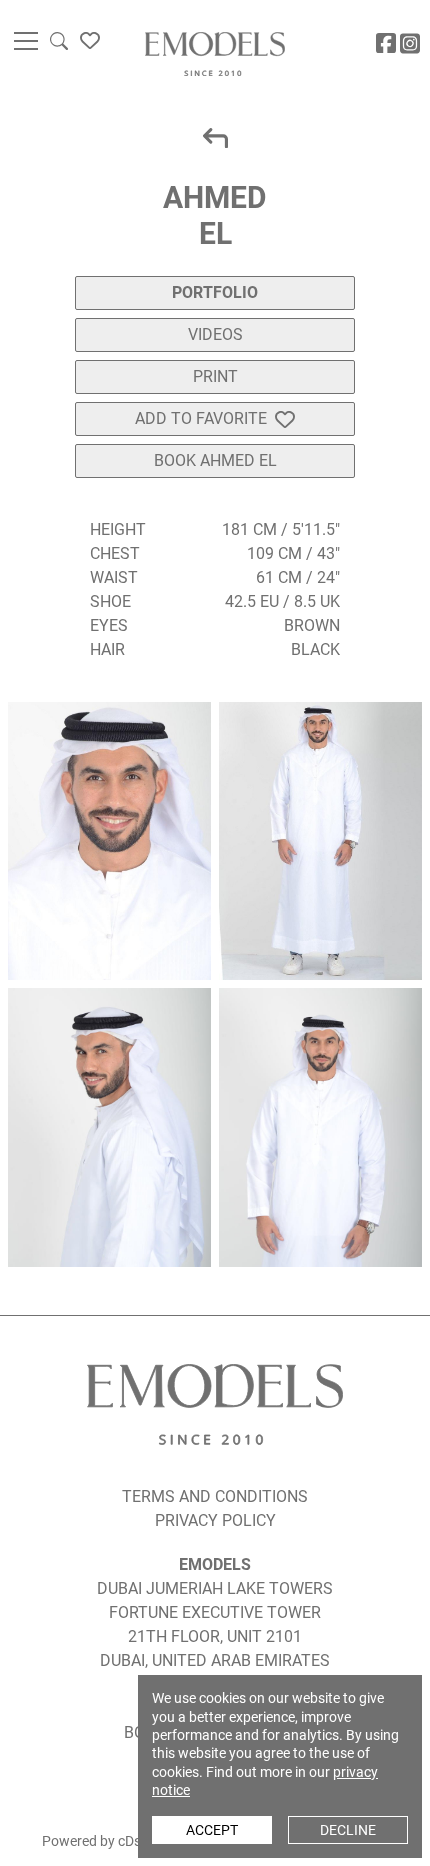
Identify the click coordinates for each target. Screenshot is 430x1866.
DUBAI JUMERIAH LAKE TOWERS (215, 1588)
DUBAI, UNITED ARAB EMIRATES (215, 1660)
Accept (212, 1830)
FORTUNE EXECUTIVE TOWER (215, 1612)
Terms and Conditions (215, 1496)
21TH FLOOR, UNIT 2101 (215, 1636)
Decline (348, 1830)
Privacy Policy (215, 1520)
